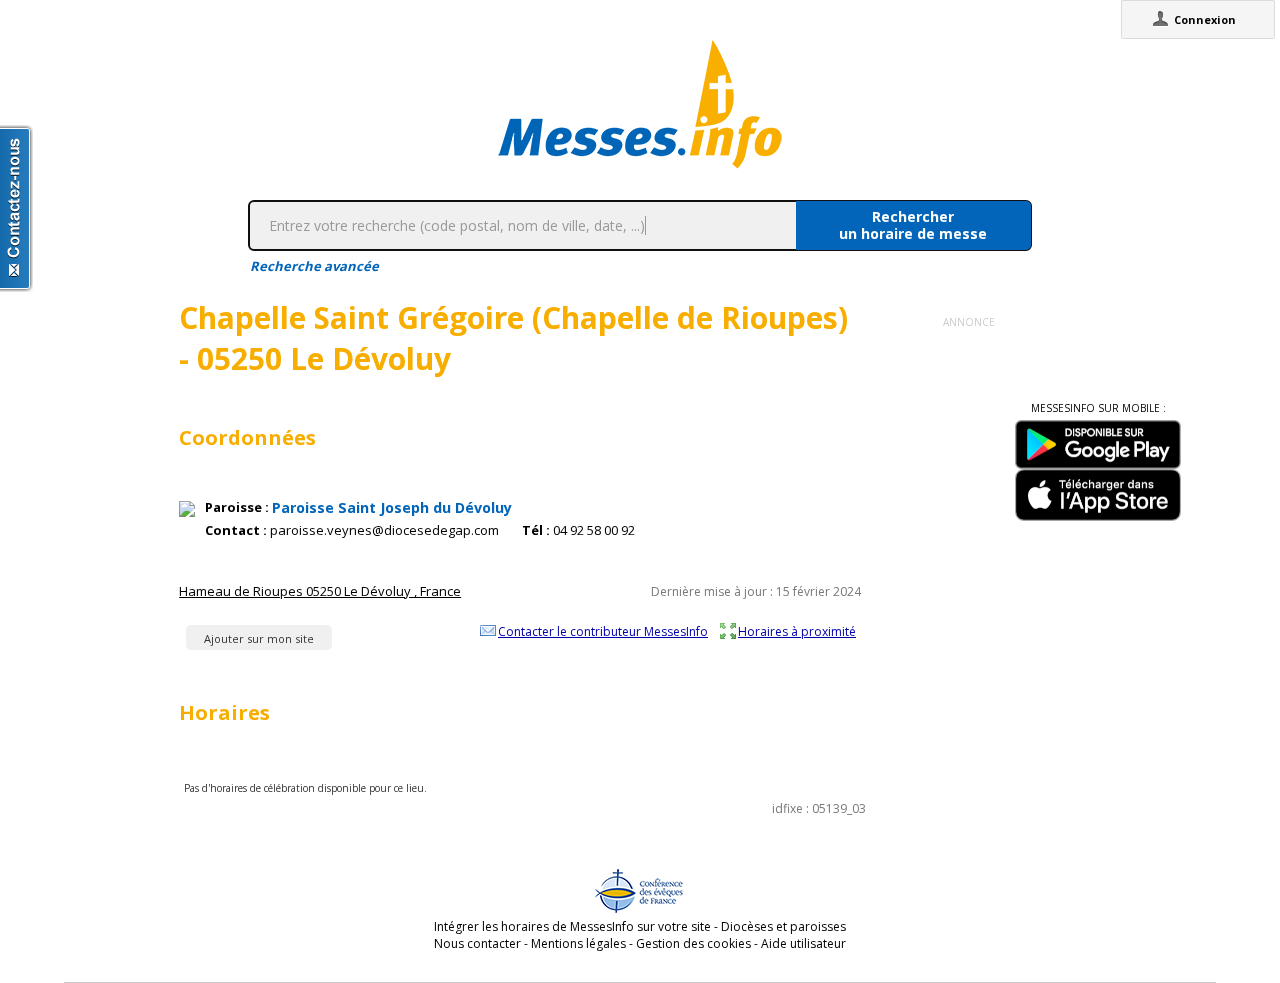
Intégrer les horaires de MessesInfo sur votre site (572, 926)
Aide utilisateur (803, 943)
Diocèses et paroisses (783, 926)
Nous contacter (477, 943)
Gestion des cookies (693, 943)
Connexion (1205, 19)
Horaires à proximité (797, 631)
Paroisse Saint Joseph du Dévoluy (392, 507)
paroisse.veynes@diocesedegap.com (384, 530)
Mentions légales (578, 943)
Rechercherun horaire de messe (913, 225)
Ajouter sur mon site (259, 638)
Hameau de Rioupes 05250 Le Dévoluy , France (320, 591)
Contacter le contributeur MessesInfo (603, 631)
